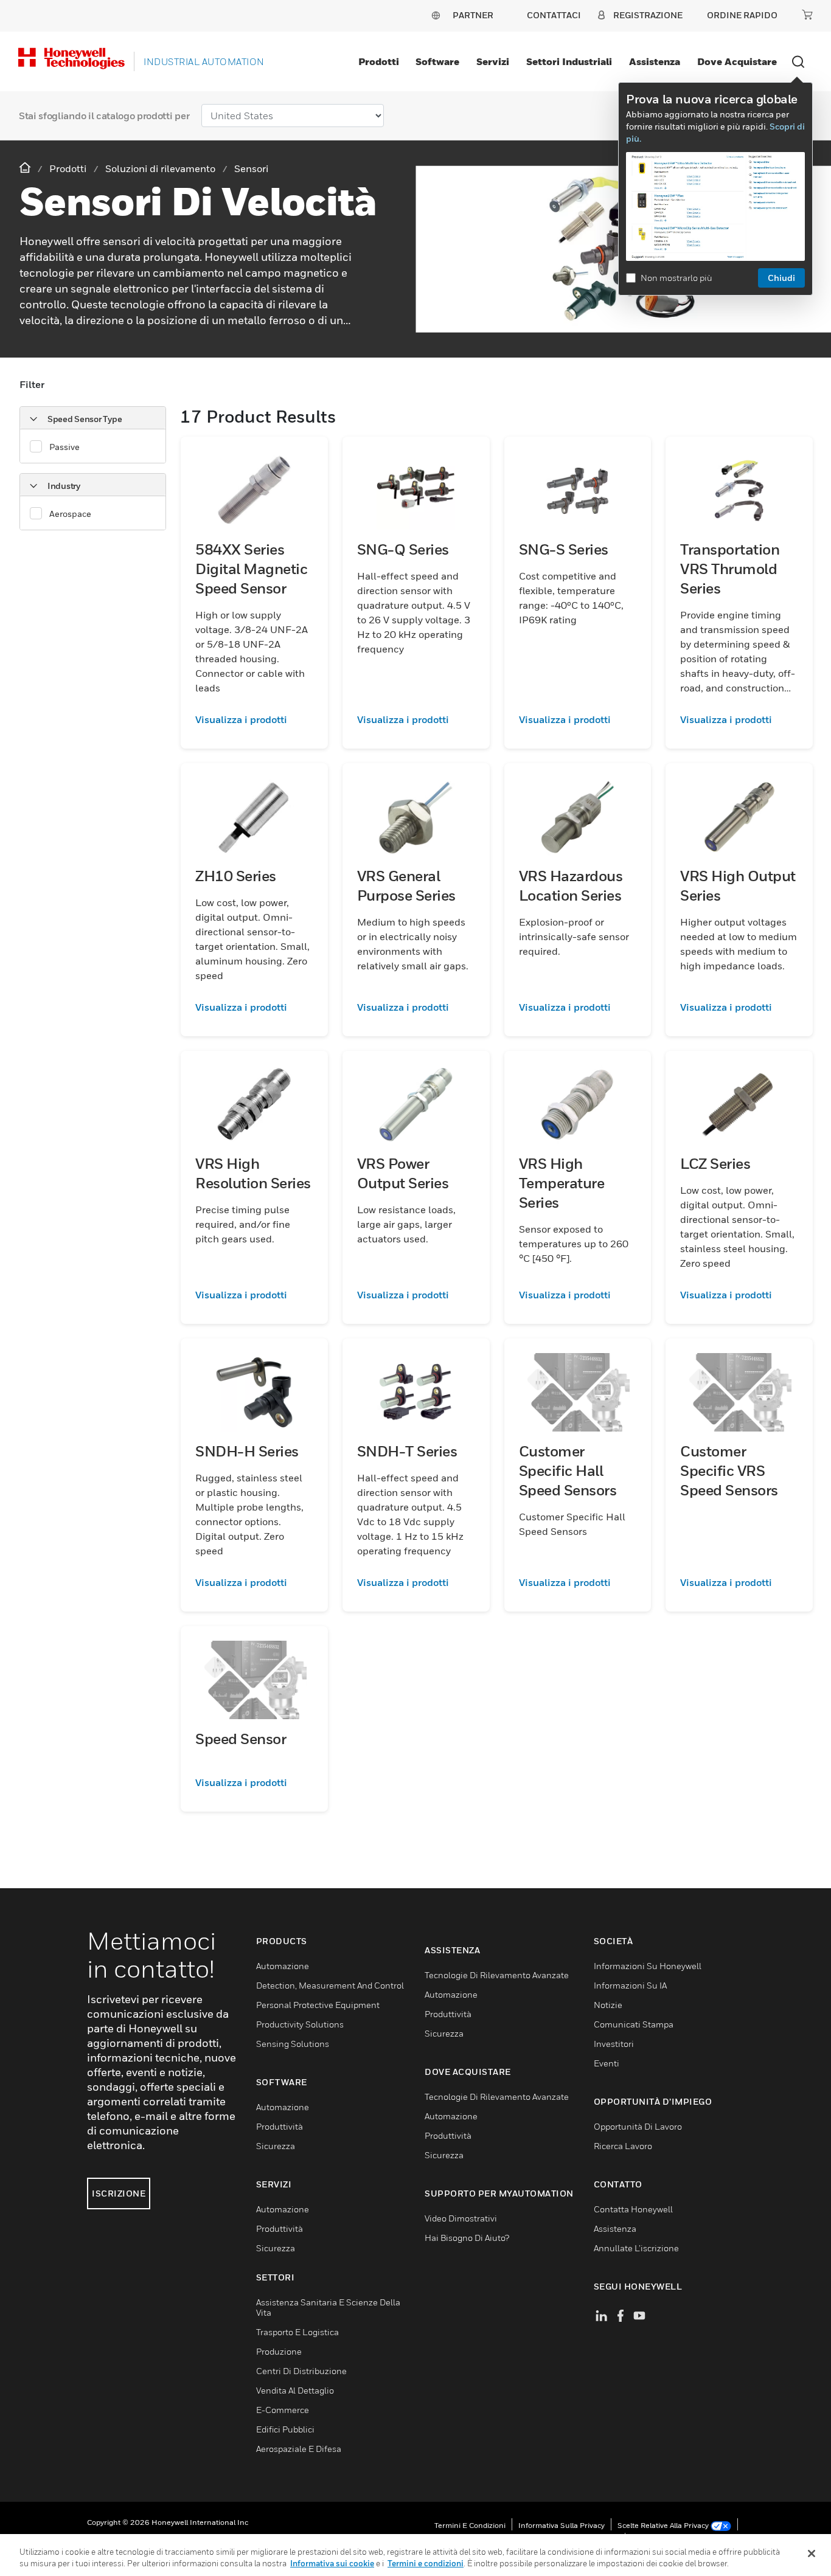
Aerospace (70, 514)
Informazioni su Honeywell (648, 1966)
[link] (254, 719)
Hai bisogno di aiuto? (467, 2238)
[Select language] (436, 15)
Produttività (280, 2126)
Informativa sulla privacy (562, 2525)
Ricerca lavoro (623, 2146)
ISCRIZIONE (119, 2193)
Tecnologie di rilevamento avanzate (497, 1975)
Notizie (608, 2005)
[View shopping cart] (807, 15)
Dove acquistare (737, 61)
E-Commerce (283, 2410)
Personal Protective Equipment (318, 2005)
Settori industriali (569, 61)
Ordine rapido (742, 15)
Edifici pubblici (285, 2429)
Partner (473, 15)
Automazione (283, 1966)
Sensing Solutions (293, 2044)
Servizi (493, 61)
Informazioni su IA (630, 1985)
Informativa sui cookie (332, 2563)
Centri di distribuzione (301, 2371)
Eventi (607, 2063)
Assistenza (655, 61)
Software (437, 61)
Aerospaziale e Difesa (299, 2449)
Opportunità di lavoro (638, 2126)
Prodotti (379, 61)
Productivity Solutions (300, 2024)
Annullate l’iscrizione (636, 2248)
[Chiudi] (812, 2553)
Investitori (614, 2044)
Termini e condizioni (470, 2525)
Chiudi (781, 278)
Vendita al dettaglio (295, 2390)
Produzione (279, 2351)
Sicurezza (276, 2146)
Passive (64, 447)
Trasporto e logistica (297, 2332)
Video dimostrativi (461, 2218)
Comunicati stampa (634, 2024)
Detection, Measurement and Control (330, 1985)
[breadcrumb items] (26, 168)
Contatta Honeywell (633, 2209)
